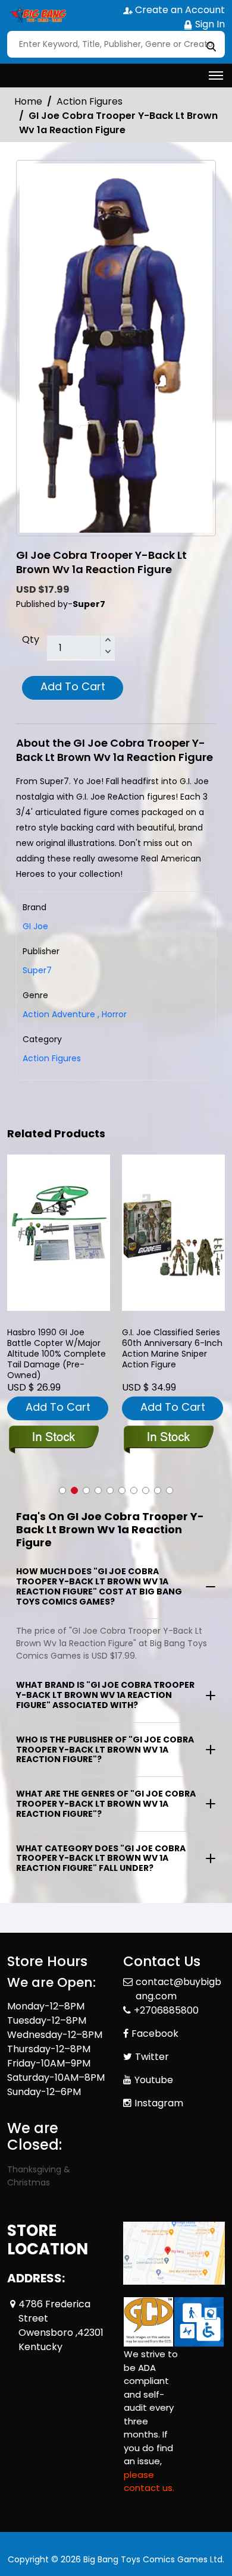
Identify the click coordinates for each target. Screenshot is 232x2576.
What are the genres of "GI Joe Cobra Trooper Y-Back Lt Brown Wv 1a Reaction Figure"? (106, 1804)
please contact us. (149, 2481)
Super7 (37, 970)
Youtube (154, 2080)
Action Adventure (59, 1014)
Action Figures (90, 101)
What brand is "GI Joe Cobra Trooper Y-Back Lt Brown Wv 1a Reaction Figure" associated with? (105, 1695)
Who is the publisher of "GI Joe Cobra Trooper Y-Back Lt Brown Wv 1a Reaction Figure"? (105, 1750)
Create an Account (179, 10)
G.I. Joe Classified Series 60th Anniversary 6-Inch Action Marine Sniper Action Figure (172, 1349)
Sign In (209, 24)
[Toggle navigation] (216, 76)
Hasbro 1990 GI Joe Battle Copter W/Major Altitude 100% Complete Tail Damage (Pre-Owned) (57, 1354)
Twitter (152, 2057)
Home (28, 101)
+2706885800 (166, 2010)
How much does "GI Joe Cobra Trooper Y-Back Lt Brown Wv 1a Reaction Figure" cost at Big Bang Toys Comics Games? (99, 1586)
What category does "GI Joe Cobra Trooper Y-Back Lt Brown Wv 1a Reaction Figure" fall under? (101, 1858)
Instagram (159, 2103)
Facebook (155, 2034)
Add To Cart (73, 686)
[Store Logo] (37, 15)
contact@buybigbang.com (178, 1989)
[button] (62, 1490)
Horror (112, 1014)
